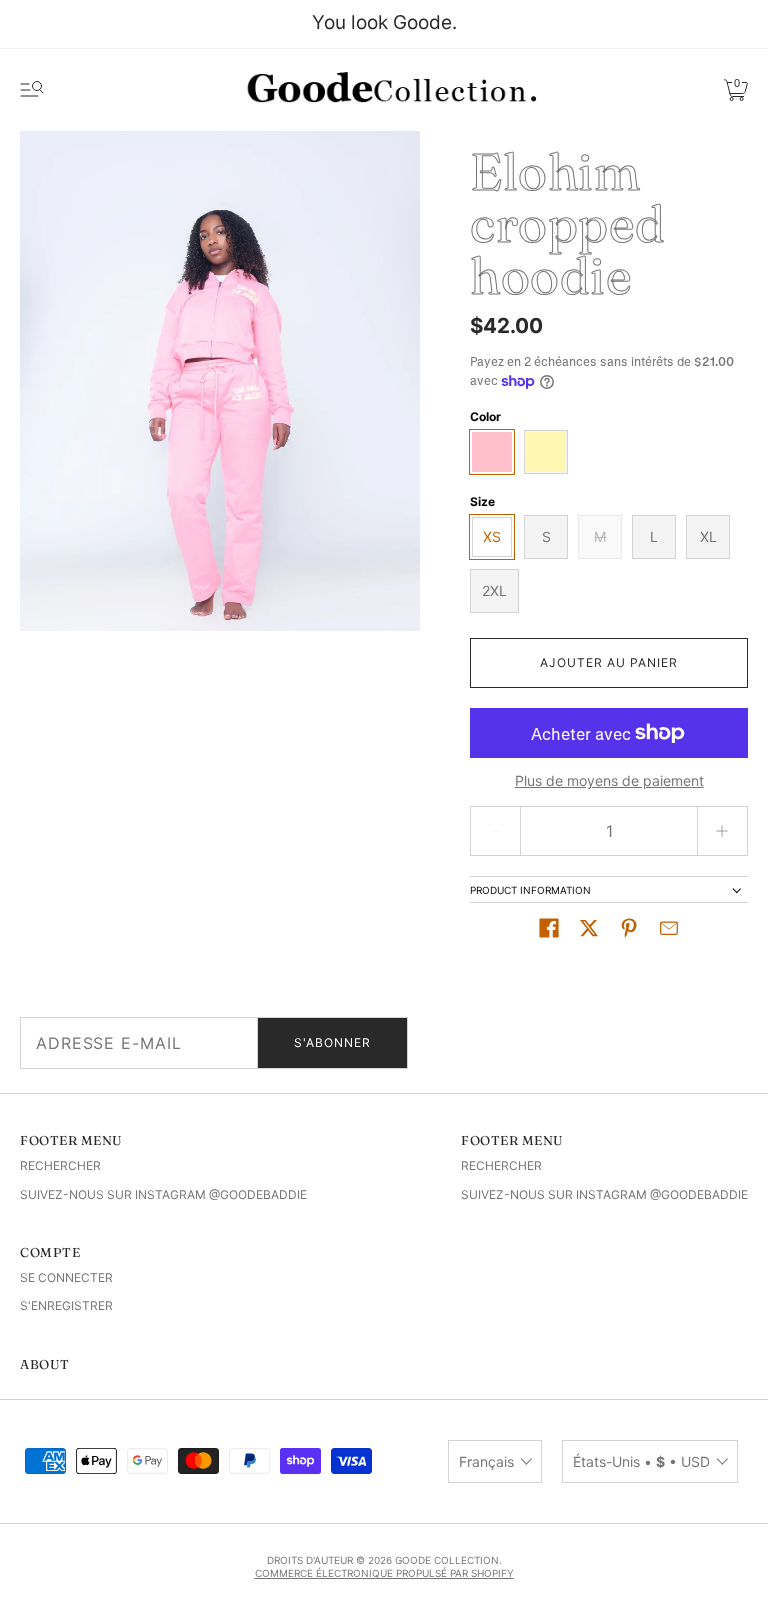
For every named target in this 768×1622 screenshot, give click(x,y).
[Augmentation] (723, 831)
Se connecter (66, 1277)
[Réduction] (495, 831)
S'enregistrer (66, 1305)
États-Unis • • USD (641, 1461)
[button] (549, 928)
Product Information (530, 890)
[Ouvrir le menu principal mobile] (32, 90)
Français (486, 1461)
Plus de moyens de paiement (609, 780)
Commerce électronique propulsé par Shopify (384, 1573)
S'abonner (332, 1042)
